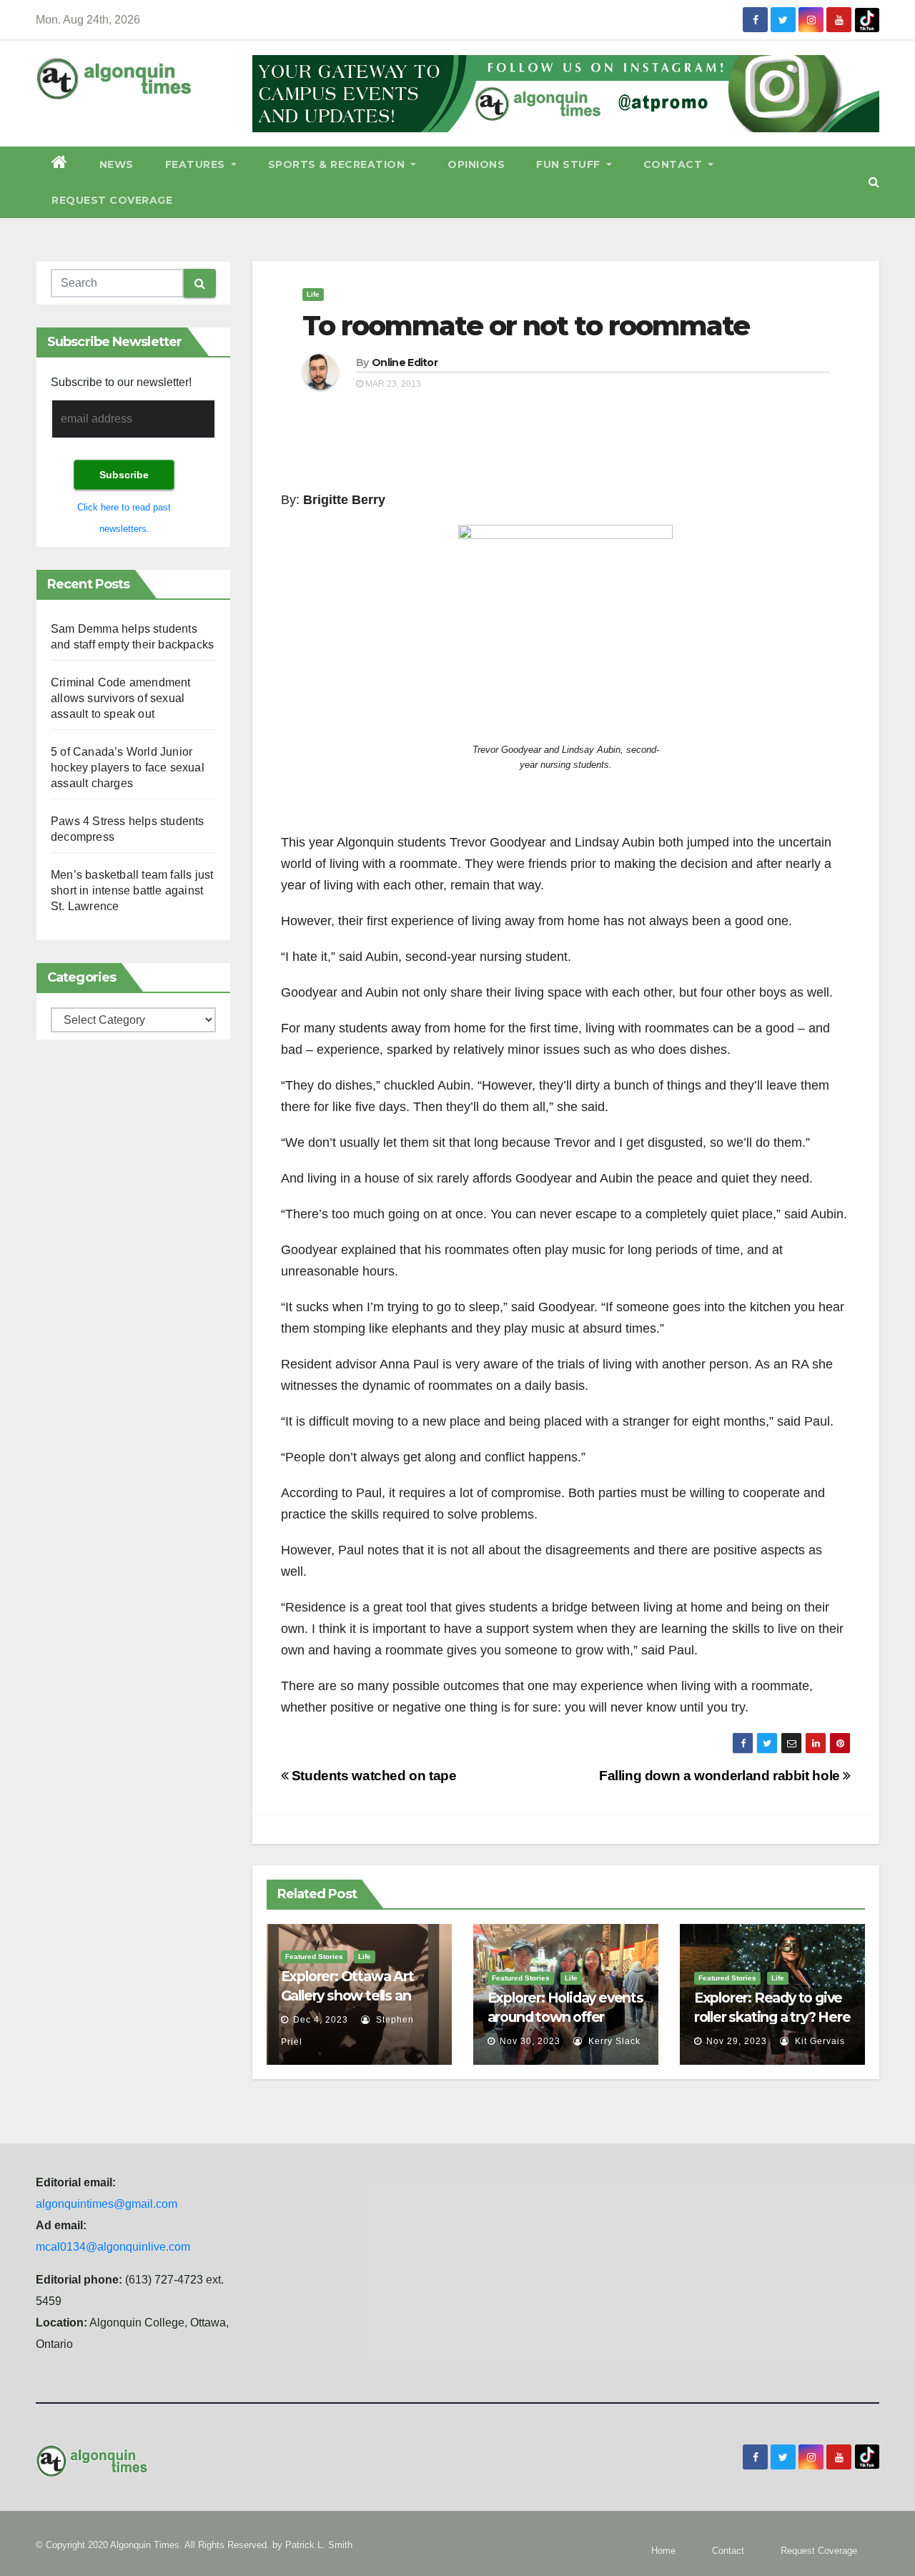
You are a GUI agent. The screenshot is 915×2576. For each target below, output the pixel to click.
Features (197, 164)
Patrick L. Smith (319, 2545)
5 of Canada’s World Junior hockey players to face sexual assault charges (128, 768)
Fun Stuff (570, 164)
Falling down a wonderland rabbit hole (721, 1776)
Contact (674, 164)
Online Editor (405, 362)
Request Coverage (112, 200)
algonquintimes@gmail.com (107, 2204)
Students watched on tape (372, 1776)
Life (313, 294)
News (117, 164)
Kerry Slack (613, 2041)
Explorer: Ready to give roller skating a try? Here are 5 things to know (772, 2017)
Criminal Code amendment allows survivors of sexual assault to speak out (121, 698)
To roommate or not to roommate (526, 326)
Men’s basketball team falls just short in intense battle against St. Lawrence (132, 890)
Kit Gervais (818, 2041)
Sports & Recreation (338, 164)
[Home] (60, 164)
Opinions (476, 164)
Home (663, 2551)
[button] (874, 182)
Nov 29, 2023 (737, 2041)
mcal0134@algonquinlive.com (113, 2247)
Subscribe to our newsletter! (121, 382)
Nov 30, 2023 (530, 2041)
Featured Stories (314, 1956)
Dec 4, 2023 (321, 2020)
